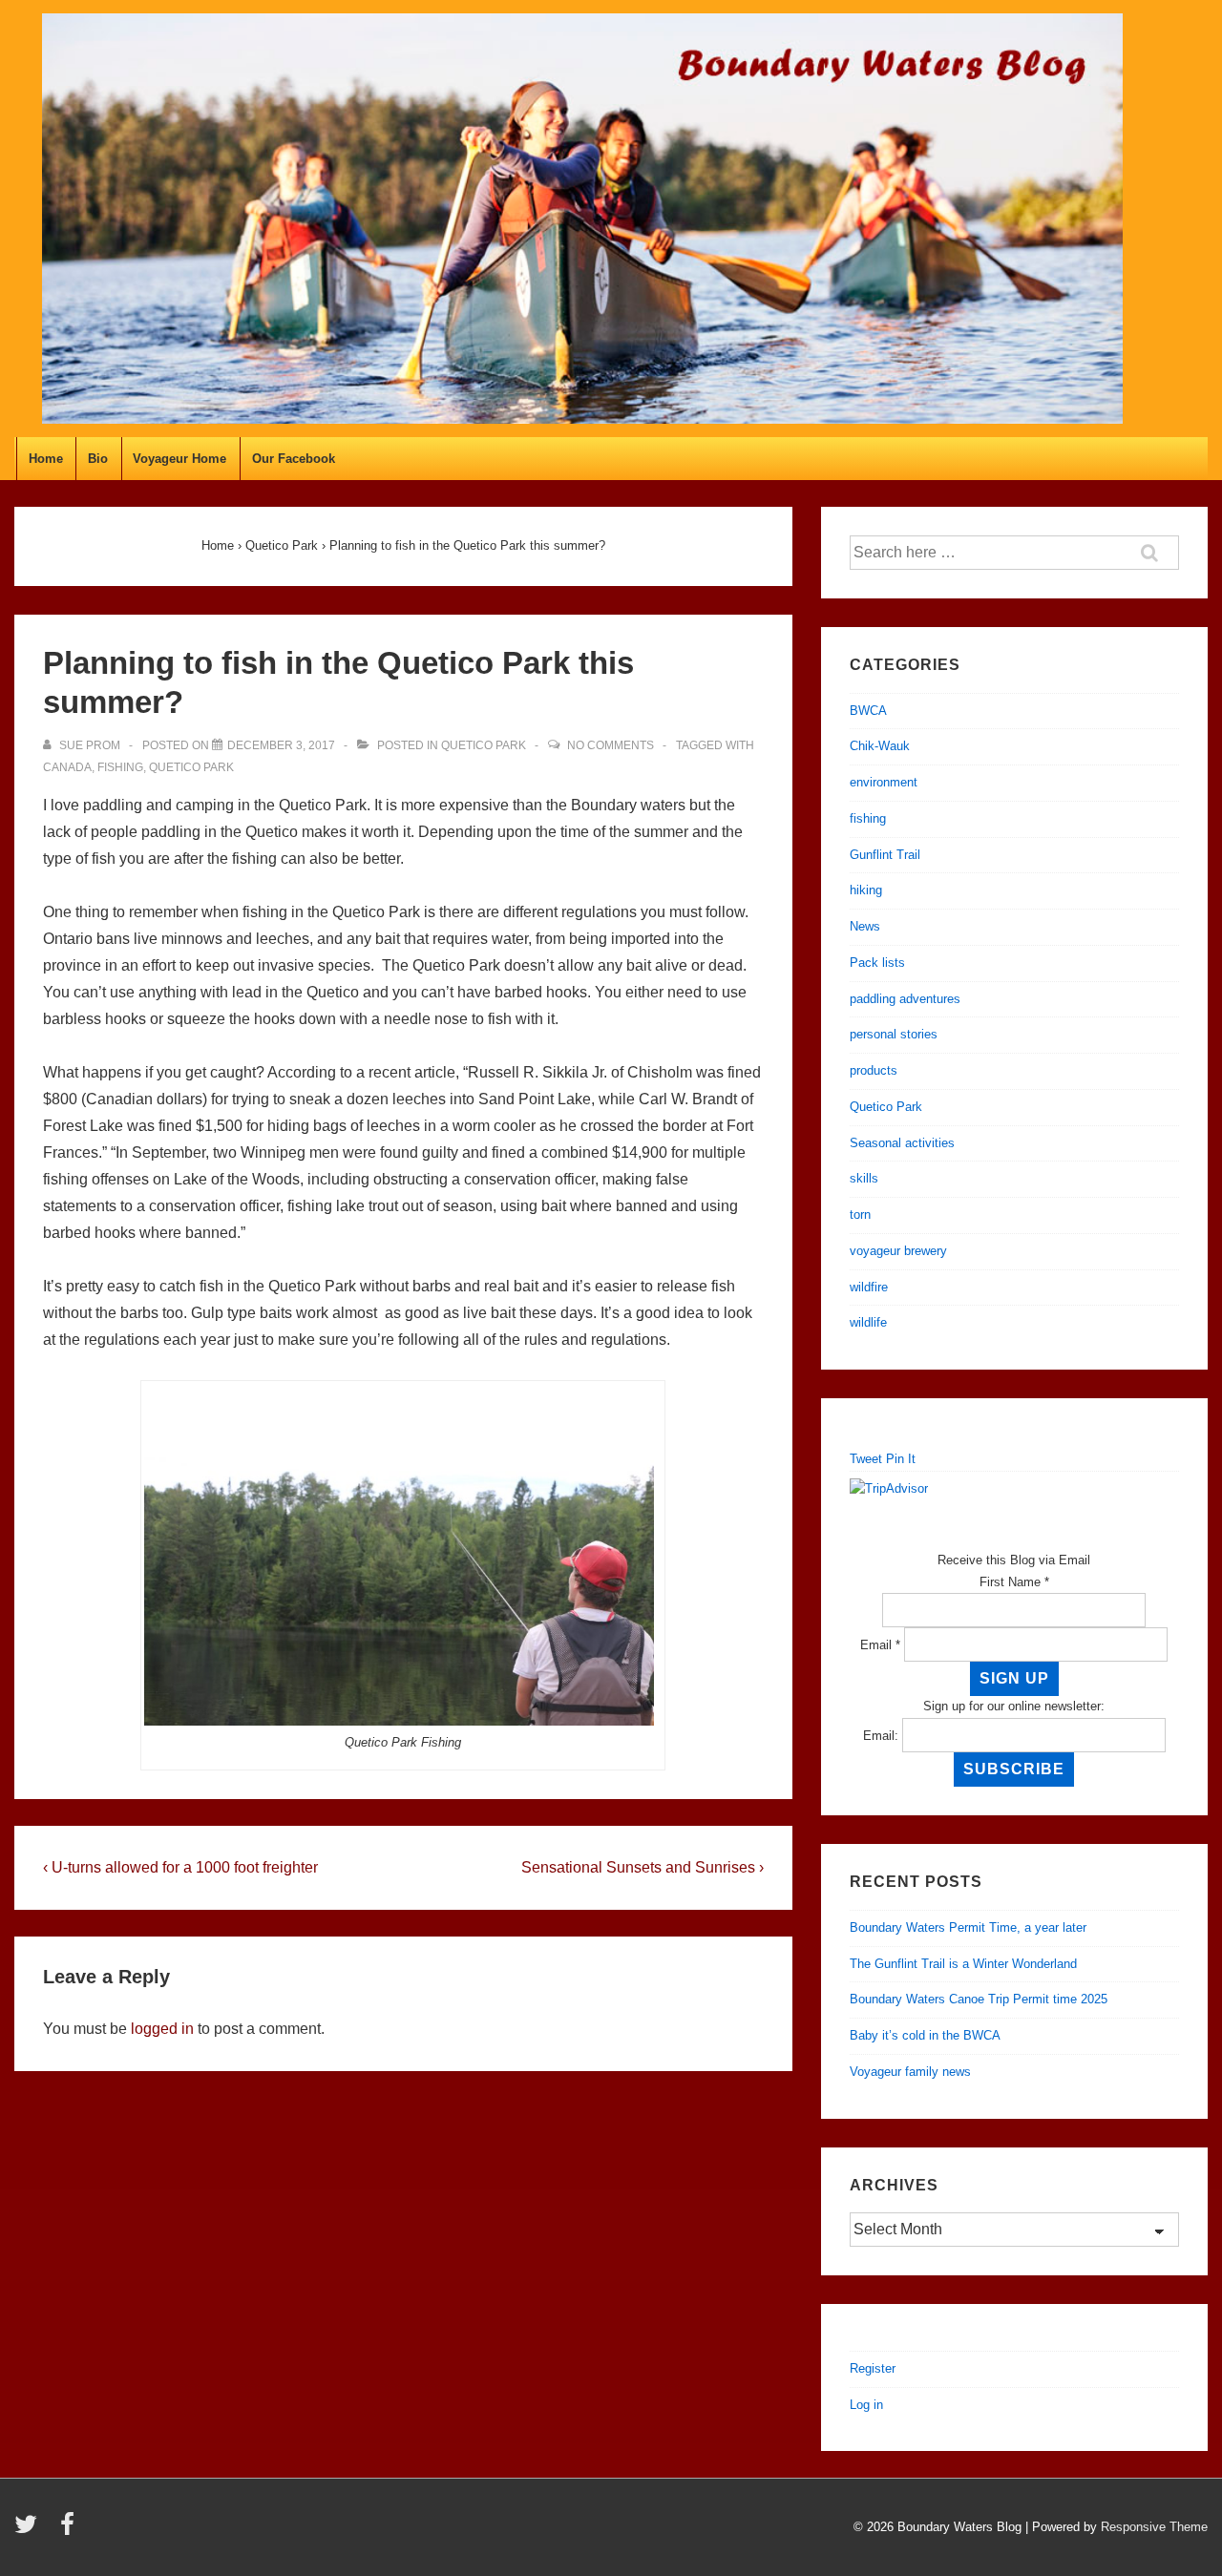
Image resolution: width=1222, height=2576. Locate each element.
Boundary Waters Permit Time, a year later (968, 1927)
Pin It (901, 1459)
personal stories (894, 1034)
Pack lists (877, 963)
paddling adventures (905, 999)
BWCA (868, 711)
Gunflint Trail (885, 855)
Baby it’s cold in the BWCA (925, 2035)
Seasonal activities (902, 1143)
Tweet (866, 1459)
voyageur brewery (898, 1251)
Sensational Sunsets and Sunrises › (643, 1867)
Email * (880, 1645)
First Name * (1014, 1582)
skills (864, 1178)
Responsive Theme (1154, 2527)
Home (46, 459)
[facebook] (70, 2531)
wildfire (869, 1287)
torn (860, 1215)
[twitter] (30, 2531)
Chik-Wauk (880, 746)
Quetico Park (484, 745)
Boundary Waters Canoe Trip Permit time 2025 (979, 1999)
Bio (98, 459)
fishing (120, 767)
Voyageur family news (910, 2072)
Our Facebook (294, 459)
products (874, 1070)
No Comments (611, 745)
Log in (866, 2405)
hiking (866, 890)
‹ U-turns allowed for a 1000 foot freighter (180, 1867)
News (865, 926)
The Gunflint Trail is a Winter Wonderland (963, 1964)
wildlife (868, 1322)
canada (67, 767)
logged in (162, 2029)
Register (873, 2368)
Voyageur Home (179, 459)
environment (884, 782)
